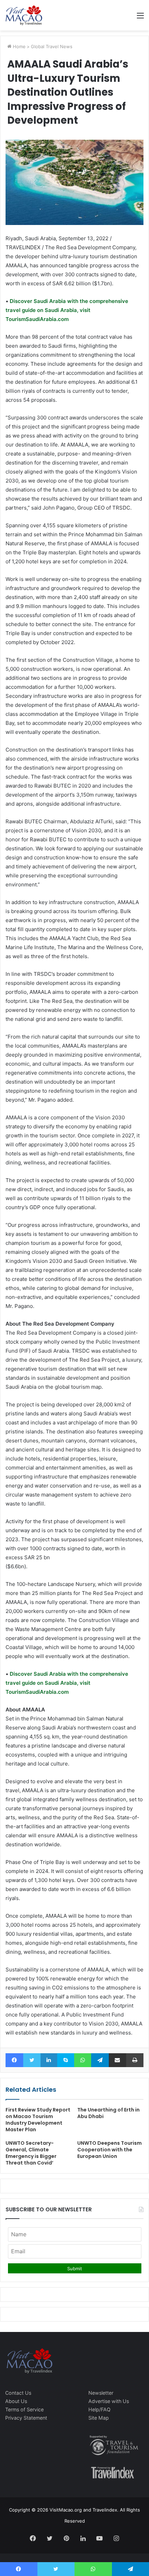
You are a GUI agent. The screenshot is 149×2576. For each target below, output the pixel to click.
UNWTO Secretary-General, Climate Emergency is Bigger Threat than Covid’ (31, 2153)
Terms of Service (24, 2409)
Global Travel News (52, 46)
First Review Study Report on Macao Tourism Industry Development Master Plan (38, 2120)
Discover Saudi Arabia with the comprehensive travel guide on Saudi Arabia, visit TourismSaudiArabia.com (67, 310)
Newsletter (101, 2393)
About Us (16, 2401)
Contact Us (18, 2393)
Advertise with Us (109, 2401)
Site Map (99, 2418)
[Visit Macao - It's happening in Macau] (24, 15)
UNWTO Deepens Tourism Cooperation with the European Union (109, 2150)
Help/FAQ (99, 2409)
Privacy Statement (26, 2418)
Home (19, 46)
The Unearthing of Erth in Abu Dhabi (108, 2113)
